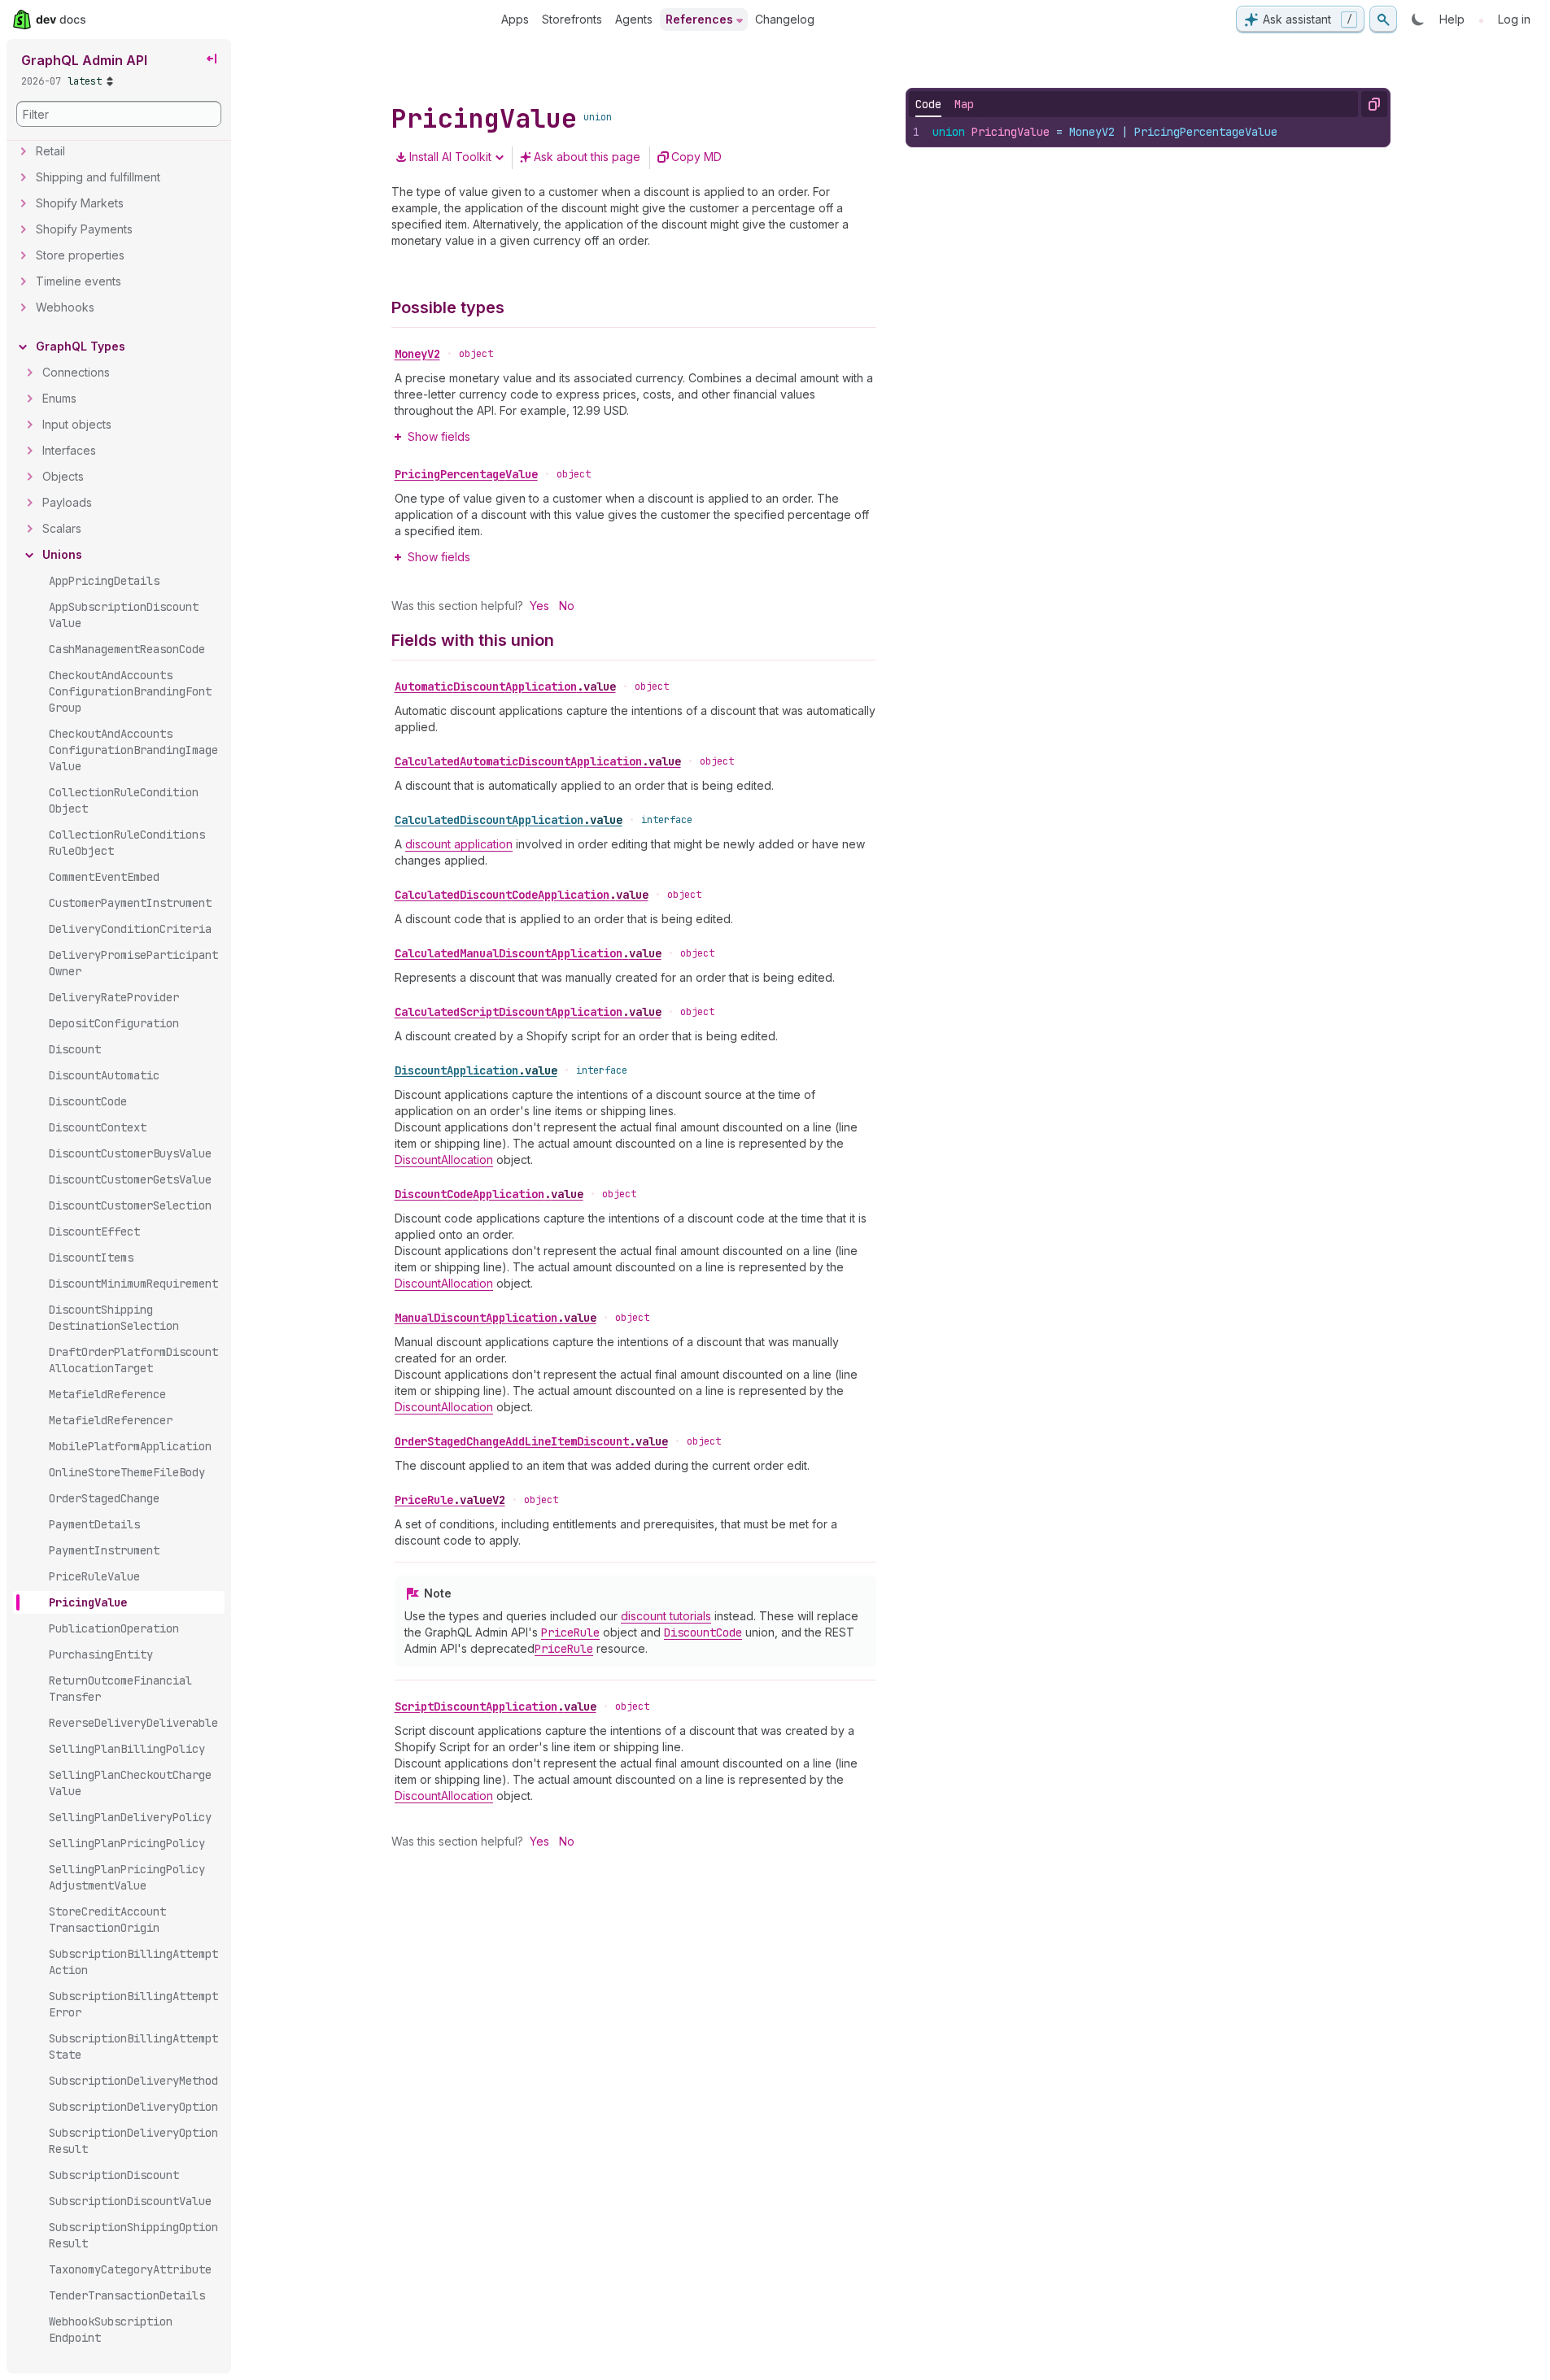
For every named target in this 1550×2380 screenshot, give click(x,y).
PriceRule (450, 1500)
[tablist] (945, 104)
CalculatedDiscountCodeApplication (522, 895)
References (699, 19)
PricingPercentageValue (466, 474)
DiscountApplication (476, 1070)
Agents (634, 19)
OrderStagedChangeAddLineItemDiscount (531, 1441)
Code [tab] (928, 104)
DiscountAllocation (444, 1159)
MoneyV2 (417, 354)
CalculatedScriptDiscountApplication (528, 1012)
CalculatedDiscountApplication (509, 820)
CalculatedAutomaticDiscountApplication (538, 761)
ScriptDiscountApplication (496, 1707)
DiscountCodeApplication (489, 1194)
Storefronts (572, 19)
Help (1452, 19)
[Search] (1383, 20)
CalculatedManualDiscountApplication (528, 953)
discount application (459, 844)
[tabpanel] (1148, 132)
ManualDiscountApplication (496, 1318)
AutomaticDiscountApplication (505, 687)
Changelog (785, 19)
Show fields (439, 436)
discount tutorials (666, 1616)
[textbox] (1156, 132)
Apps (515, 19)
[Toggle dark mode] (1418, 20)
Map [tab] (964, 104)
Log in (1514, 19)
